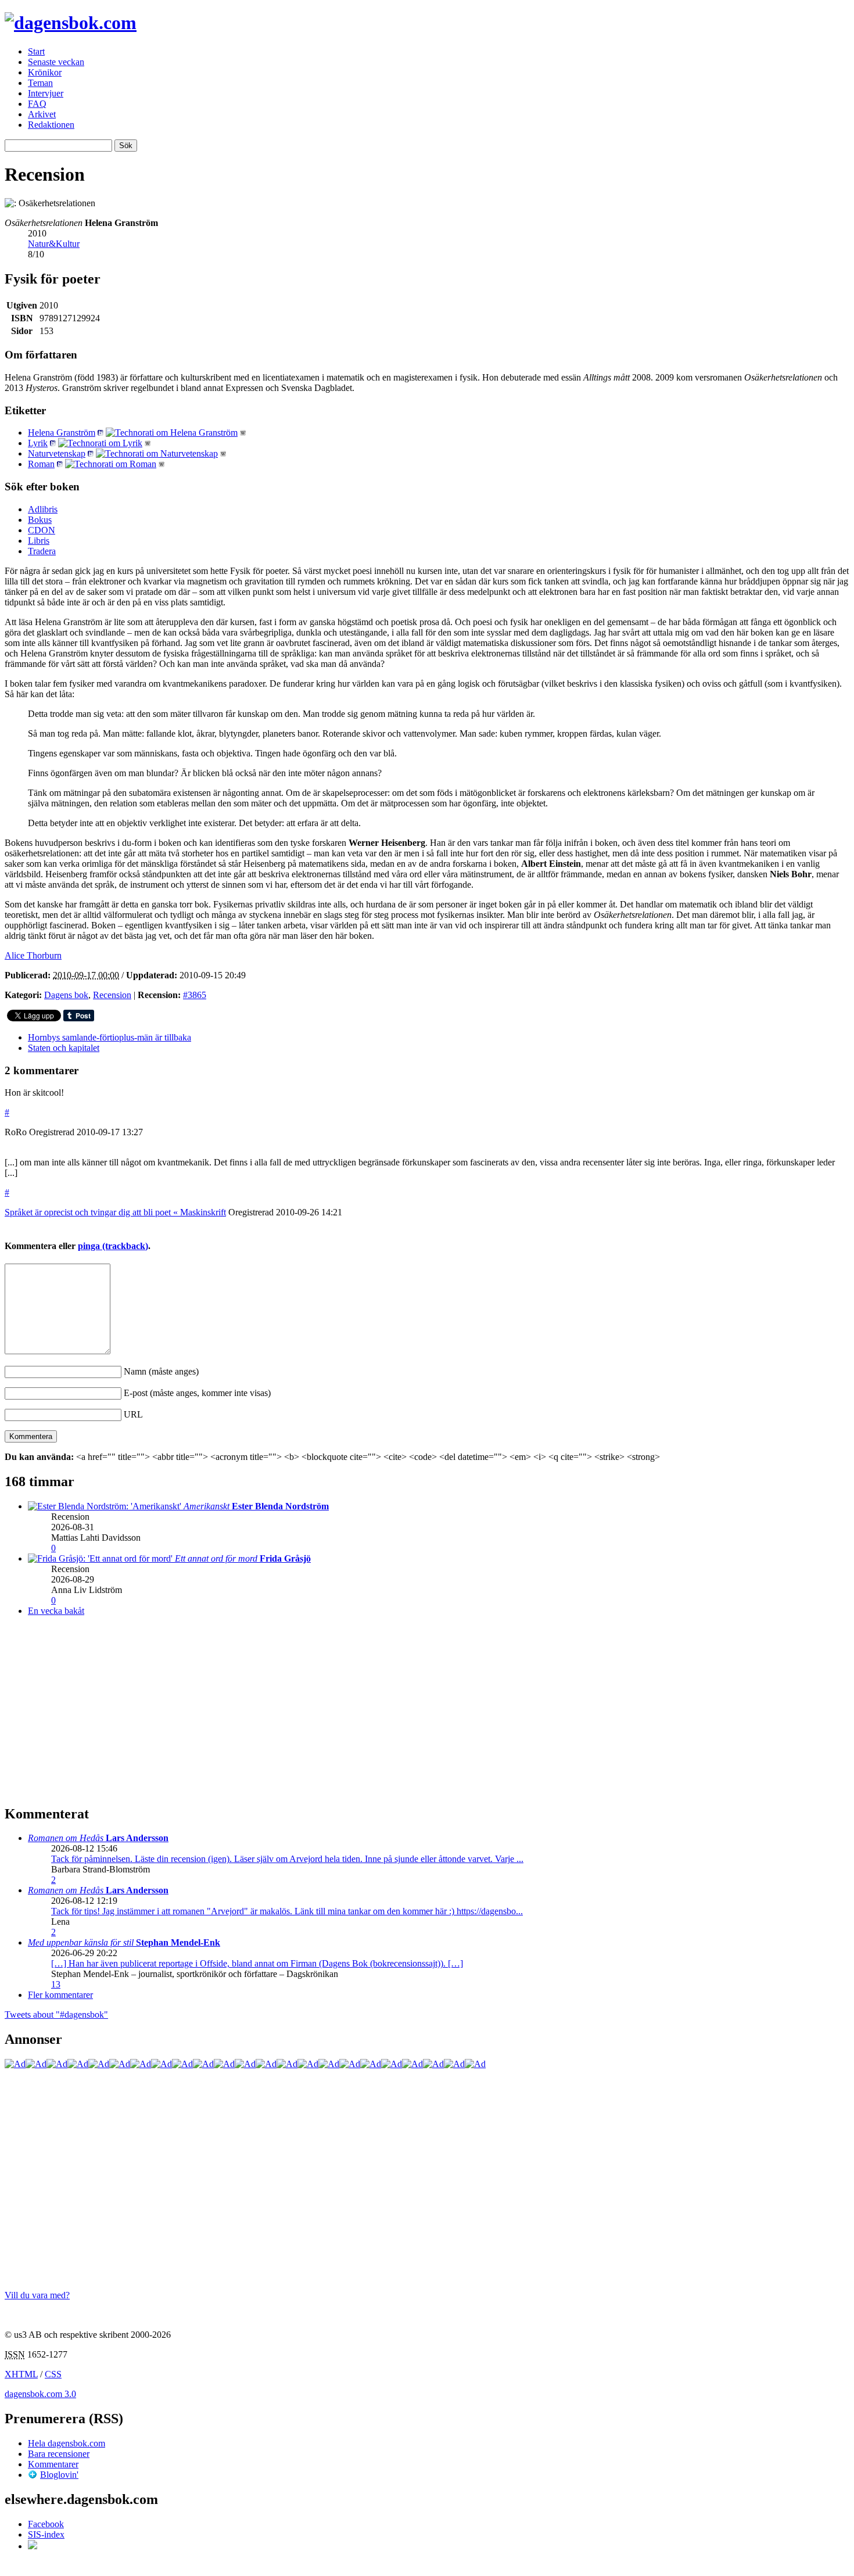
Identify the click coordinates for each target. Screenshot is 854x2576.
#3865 (195, 995)
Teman (40, 83)
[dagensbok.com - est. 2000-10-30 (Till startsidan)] (71, 23)
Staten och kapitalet (64, 1048)
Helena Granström (62, 433)
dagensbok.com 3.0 (40, 2394)
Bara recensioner (59, 2454)
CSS (53, 2374)
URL (133, 1414)
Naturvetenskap (57, 453)
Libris (39, 541)
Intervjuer (46, 93)
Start (36, 51)
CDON (42, 530)
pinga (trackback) (113, 1246)
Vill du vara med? (37, 2295)
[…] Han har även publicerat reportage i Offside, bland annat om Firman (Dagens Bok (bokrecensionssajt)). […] (257, 1963)
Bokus (40, 520)
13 (56, 1984)
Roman (41, 464)
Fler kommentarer (60, 1995)
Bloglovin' (59, 2475)
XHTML (21, 2374)
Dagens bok (66, 995)
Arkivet (42, 114)
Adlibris (43, 509)
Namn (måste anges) (161, 1371)
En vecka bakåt (56, 1611)
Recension (112, 995)
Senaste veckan (56, 62)
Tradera (42, 551)
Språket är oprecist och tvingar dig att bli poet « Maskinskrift (115, 1212)
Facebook (46, 2524)
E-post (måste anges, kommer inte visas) (197, 1393)
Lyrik (38, 443)
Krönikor (45, 72)
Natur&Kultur (54, 244)
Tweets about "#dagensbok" (56, 2014)
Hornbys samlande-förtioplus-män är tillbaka (110, 1037)
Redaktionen (51, 125)
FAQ (37, 104)
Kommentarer (53, 2464)
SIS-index (46, 2534)
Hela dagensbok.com (67, 2443)
